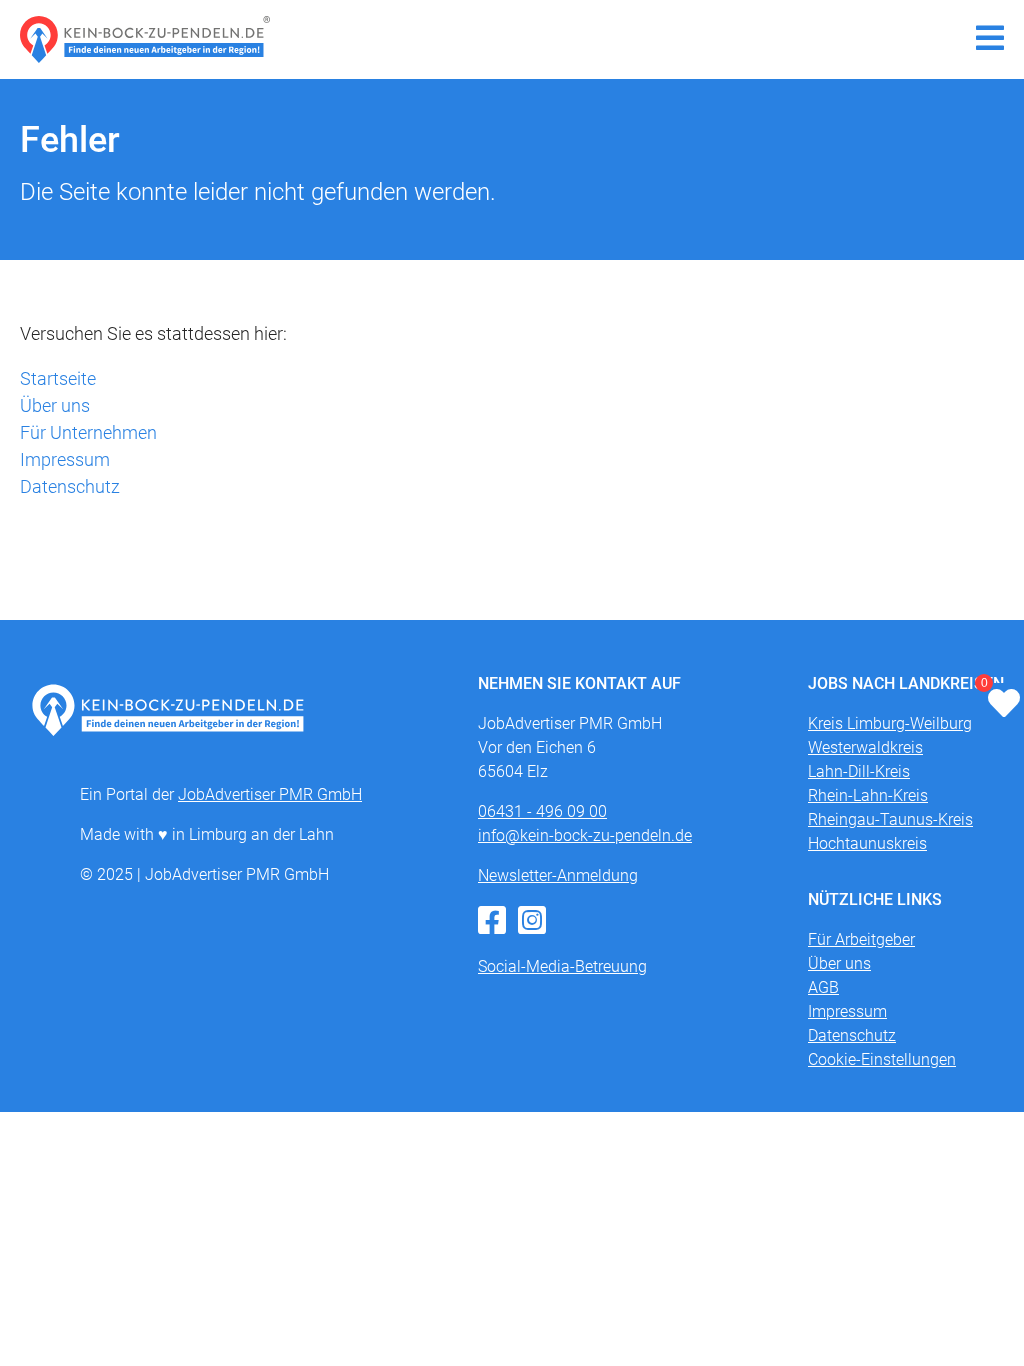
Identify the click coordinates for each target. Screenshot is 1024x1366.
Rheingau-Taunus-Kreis (890, 819)
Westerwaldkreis (865, 747)
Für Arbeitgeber (861, 939)
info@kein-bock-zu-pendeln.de (585, 835)
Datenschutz (70, 486)
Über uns (55, 405)
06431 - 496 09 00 (542, 811)
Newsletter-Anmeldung (558, 875)
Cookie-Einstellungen (882, 1059)
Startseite (58, 378)
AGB (823, 987)
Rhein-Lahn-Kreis (868, 795)
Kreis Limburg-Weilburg (890, 723)
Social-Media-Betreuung (562, 966)
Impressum (65, 459)
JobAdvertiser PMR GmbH (270, 794)
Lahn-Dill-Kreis (859, 771)
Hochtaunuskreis (867, 843)
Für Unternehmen (88, 432)
